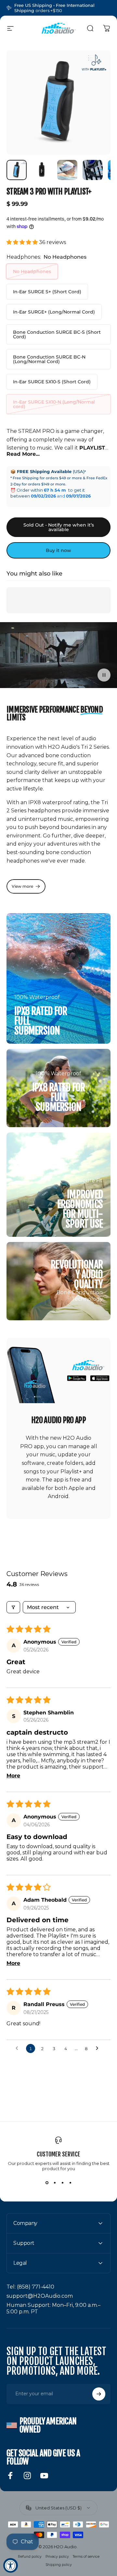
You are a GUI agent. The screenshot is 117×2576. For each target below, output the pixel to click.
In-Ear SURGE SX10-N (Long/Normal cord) (54, 404)
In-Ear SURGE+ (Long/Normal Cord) (54, 312)
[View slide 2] (55, 2183)
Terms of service (86, 2557)
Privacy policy (57, 2557)
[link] (26, 886)
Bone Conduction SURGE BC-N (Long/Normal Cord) (49, 359)
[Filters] (13, 1607)
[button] (23, 242)
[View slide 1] (47, 2183)
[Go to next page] (99, 2048)
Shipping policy (59, 2565)
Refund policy (30, 2557)
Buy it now (58, 550)
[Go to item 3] (67, 170)
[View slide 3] (62, 2183)
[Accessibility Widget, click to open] (11, 2565)
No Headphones (32, 271)
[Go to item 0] (17, 170)
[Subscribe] (99, 2394)
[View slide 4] (70, 2183)
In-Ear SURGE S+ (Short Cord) (47, 292)
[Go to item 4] (93, 170)
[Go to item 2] (42, 170)
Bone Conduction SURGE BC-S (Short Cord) (57, 334)
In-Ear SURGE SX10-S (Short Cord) (52, 382)
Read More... (23, 454)
